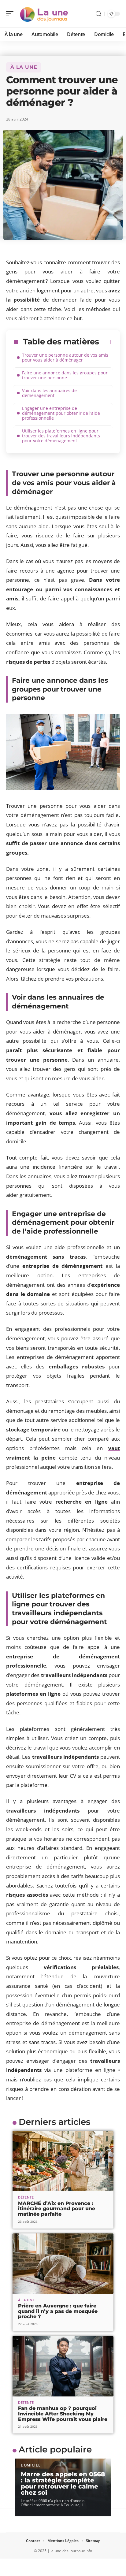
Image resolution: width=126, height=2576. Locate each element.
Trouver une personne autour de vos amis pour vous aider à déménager (65, 357)
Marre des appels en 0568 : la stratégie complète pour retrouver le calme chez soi (63, 2483)
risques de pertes (28, 662)
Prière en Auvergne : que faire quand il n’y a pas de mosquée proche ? (58, 2311)
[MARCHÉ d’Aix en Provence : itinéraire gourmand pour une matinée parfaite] (63, 2161)
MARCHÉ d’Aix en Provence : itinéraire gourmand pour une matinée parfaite (57, 2209)
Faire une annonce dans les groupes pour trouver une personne (65, 375)
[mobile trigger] (11, 14)
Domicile (31, 2465)
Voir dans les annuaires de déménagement (49, 393)
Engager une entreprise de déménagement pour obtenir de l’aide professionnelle (61, 413)
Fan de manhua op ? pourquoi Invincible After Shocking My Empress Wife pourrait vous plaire (63, 2414)
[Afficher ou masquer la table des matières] (106, 342)
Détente (26, 2197)
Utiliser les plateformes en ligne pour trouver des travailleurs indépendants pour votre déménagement (61, 436)
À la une (24, 67)
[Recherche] (98, 14)
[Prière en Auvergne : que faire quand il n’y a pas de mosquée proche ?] (63, 2264)
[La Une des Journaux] (44, 14)
